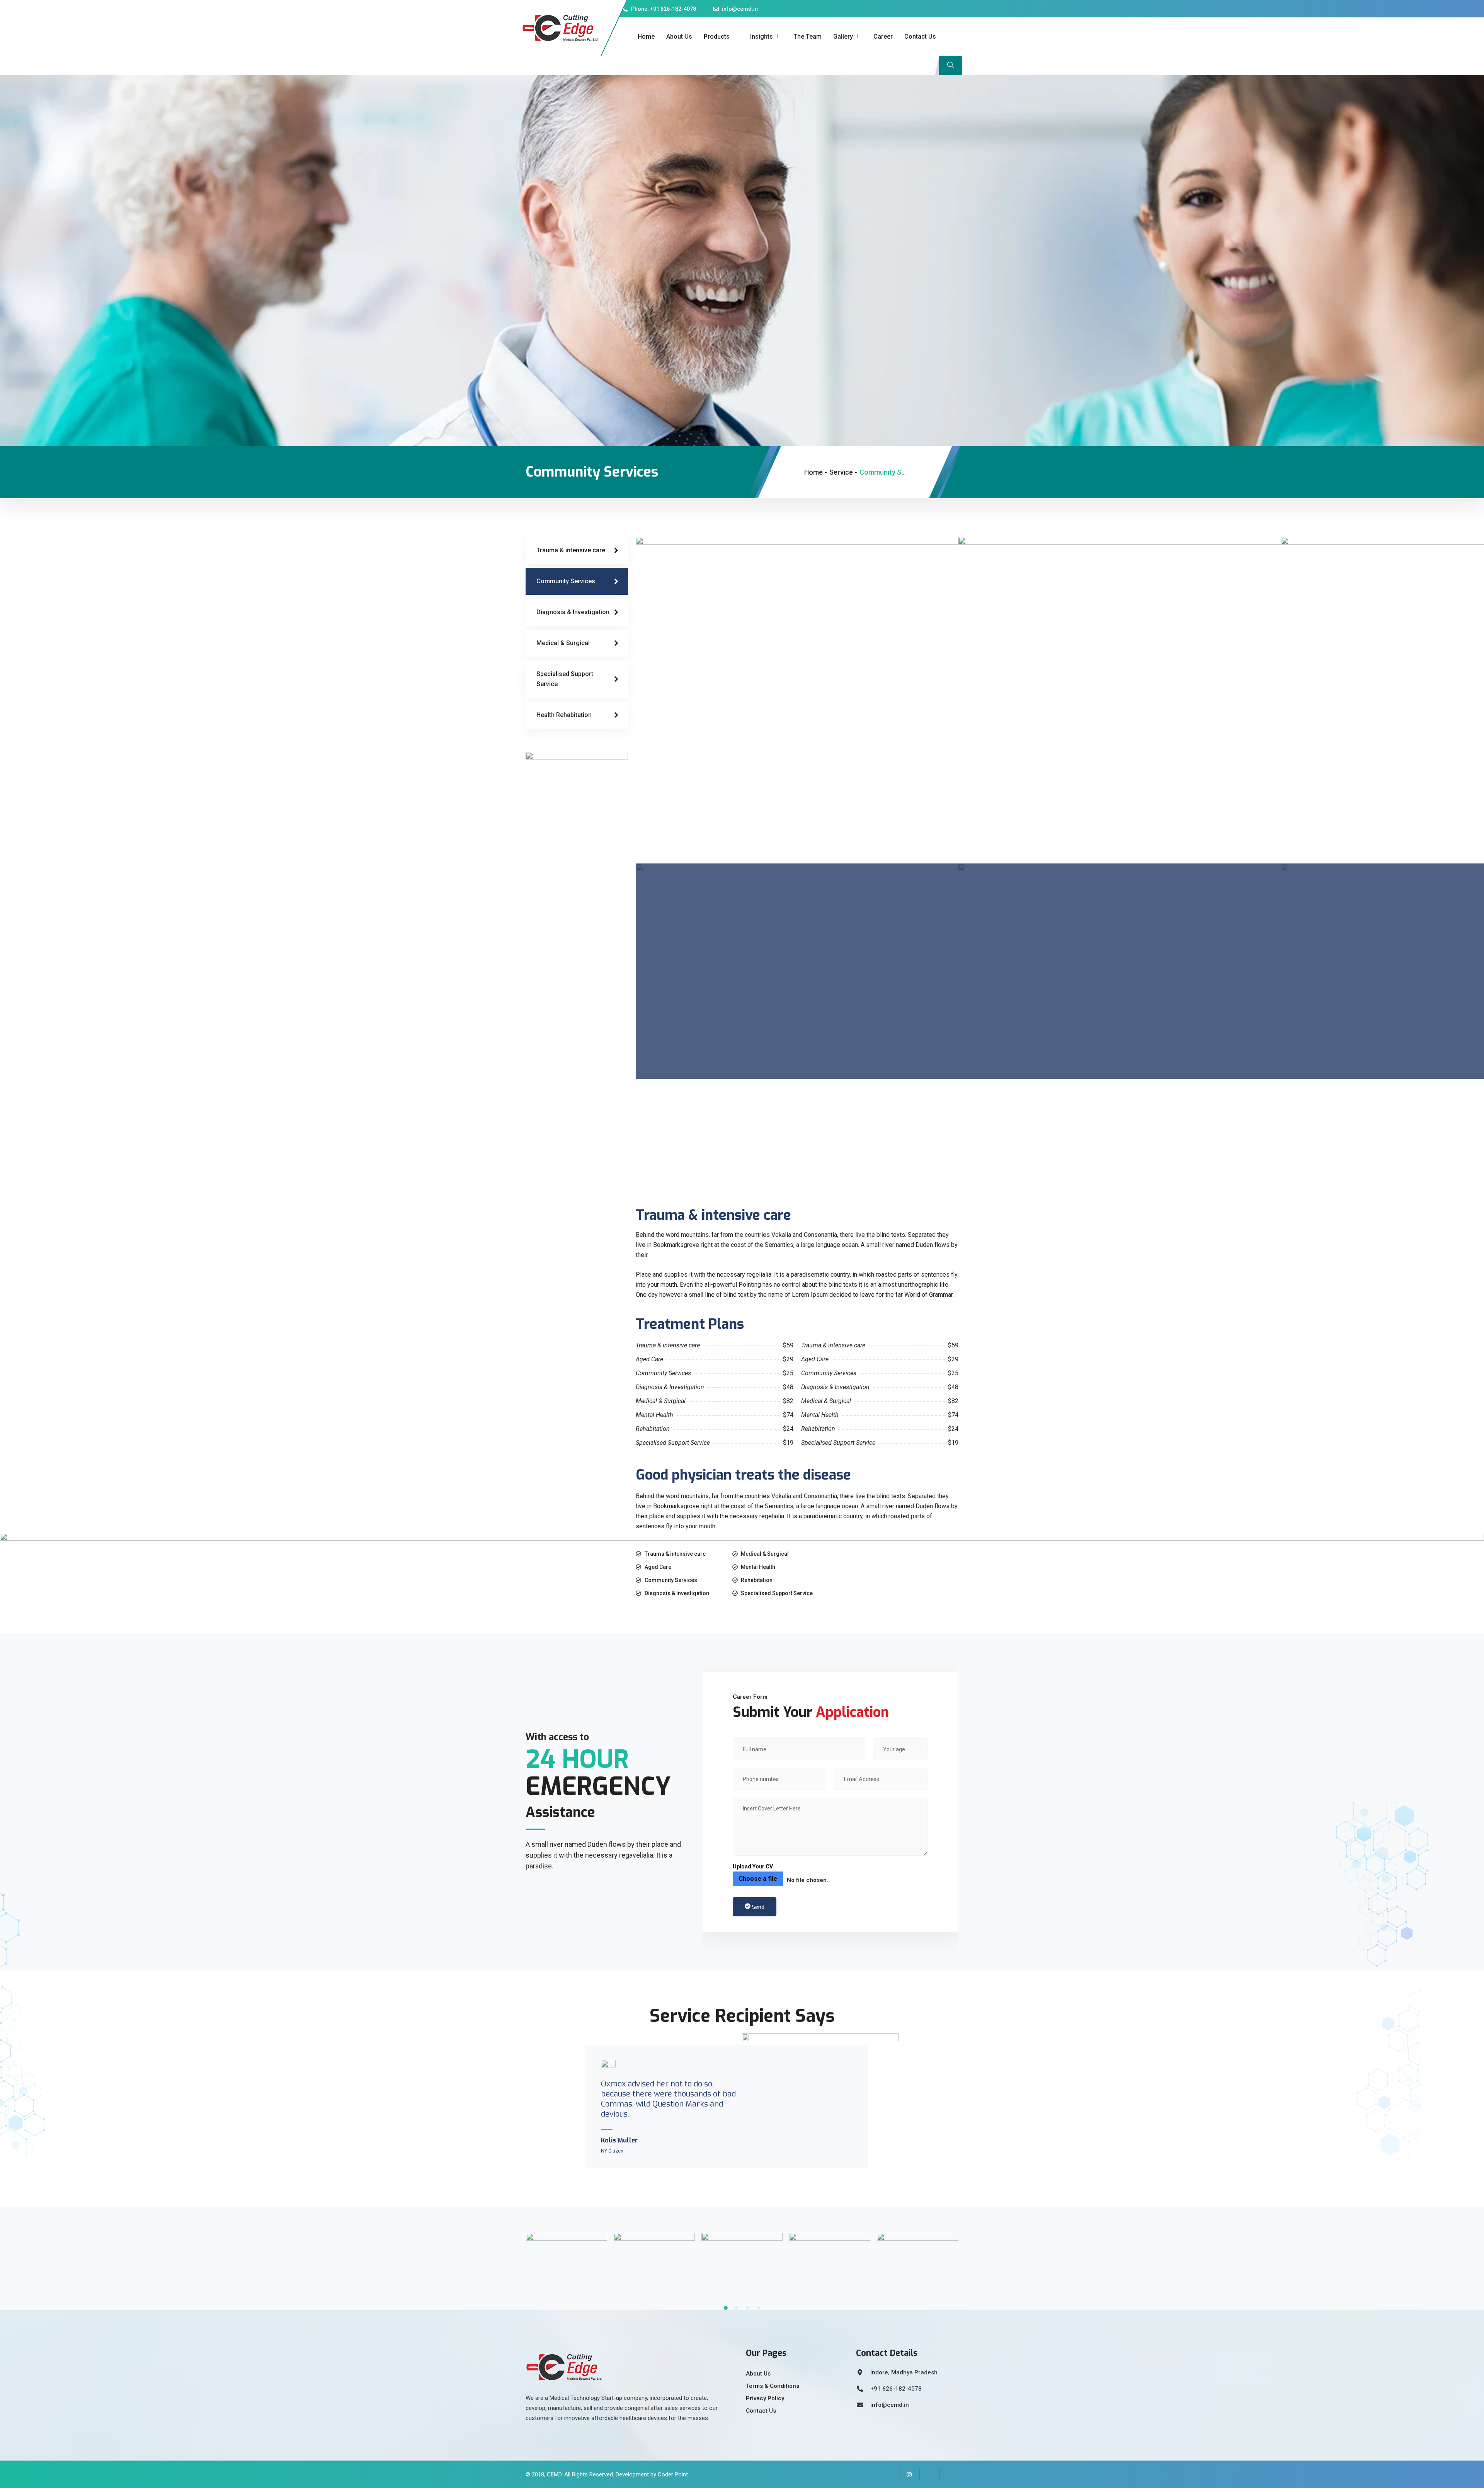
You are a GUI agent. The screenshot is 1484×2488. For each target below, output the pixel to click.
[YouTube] (949, 2474)
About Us (679, 37)
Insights (762, 37)
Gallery (843, 37)
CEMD (554, 2474)
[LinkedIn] (929, 2474)
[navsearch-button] (951, 65)
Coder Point (673, 2474)
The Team (808, 37)
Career (883, 37)
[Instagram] (910, 2474)
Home (646, 37)
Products (717, 37)
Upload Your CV (753, 1866)
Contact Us (920, 37)
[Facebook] (891, 2474)
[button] (726, 2308)
